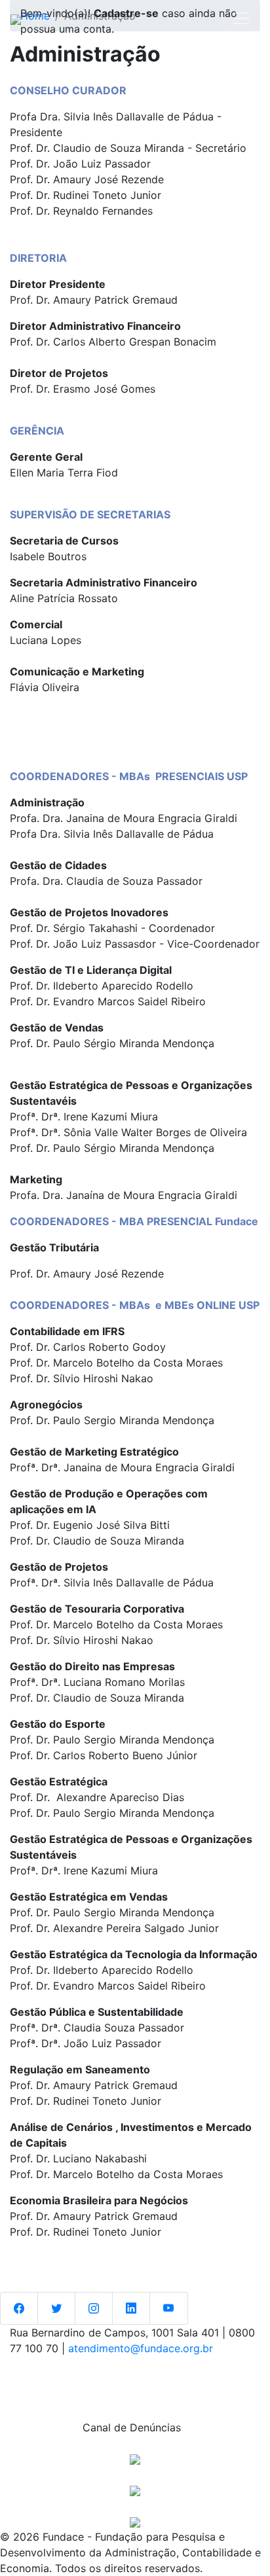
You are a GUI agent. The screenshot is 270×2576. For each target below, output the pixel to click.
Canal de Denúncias (135, 2427)
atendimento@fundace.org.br (141, 2348)
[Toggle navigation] (241, 18)
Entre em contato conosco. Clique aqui (130, 2375)
